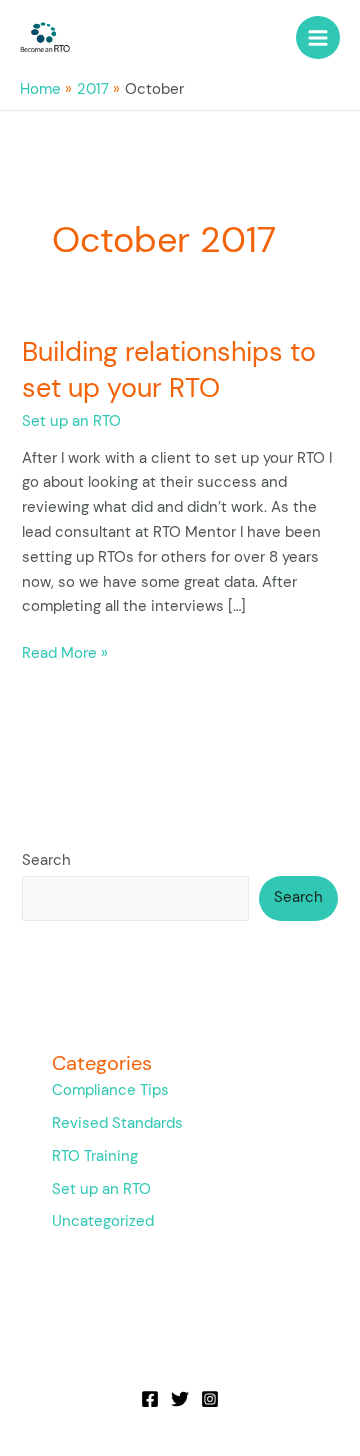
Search (46, 860)
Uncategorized (103, 1221)
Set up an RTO (71, 421)
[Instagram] (210, 1399)
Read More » (65, 652)
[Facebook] (150, 1399)
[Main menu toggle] (318, 38)
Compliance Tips (110, 1090)
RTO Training (95, 1156)
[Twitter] (180, 1399)
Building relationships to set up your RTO (169, 369)
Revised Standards (117, 1123)
